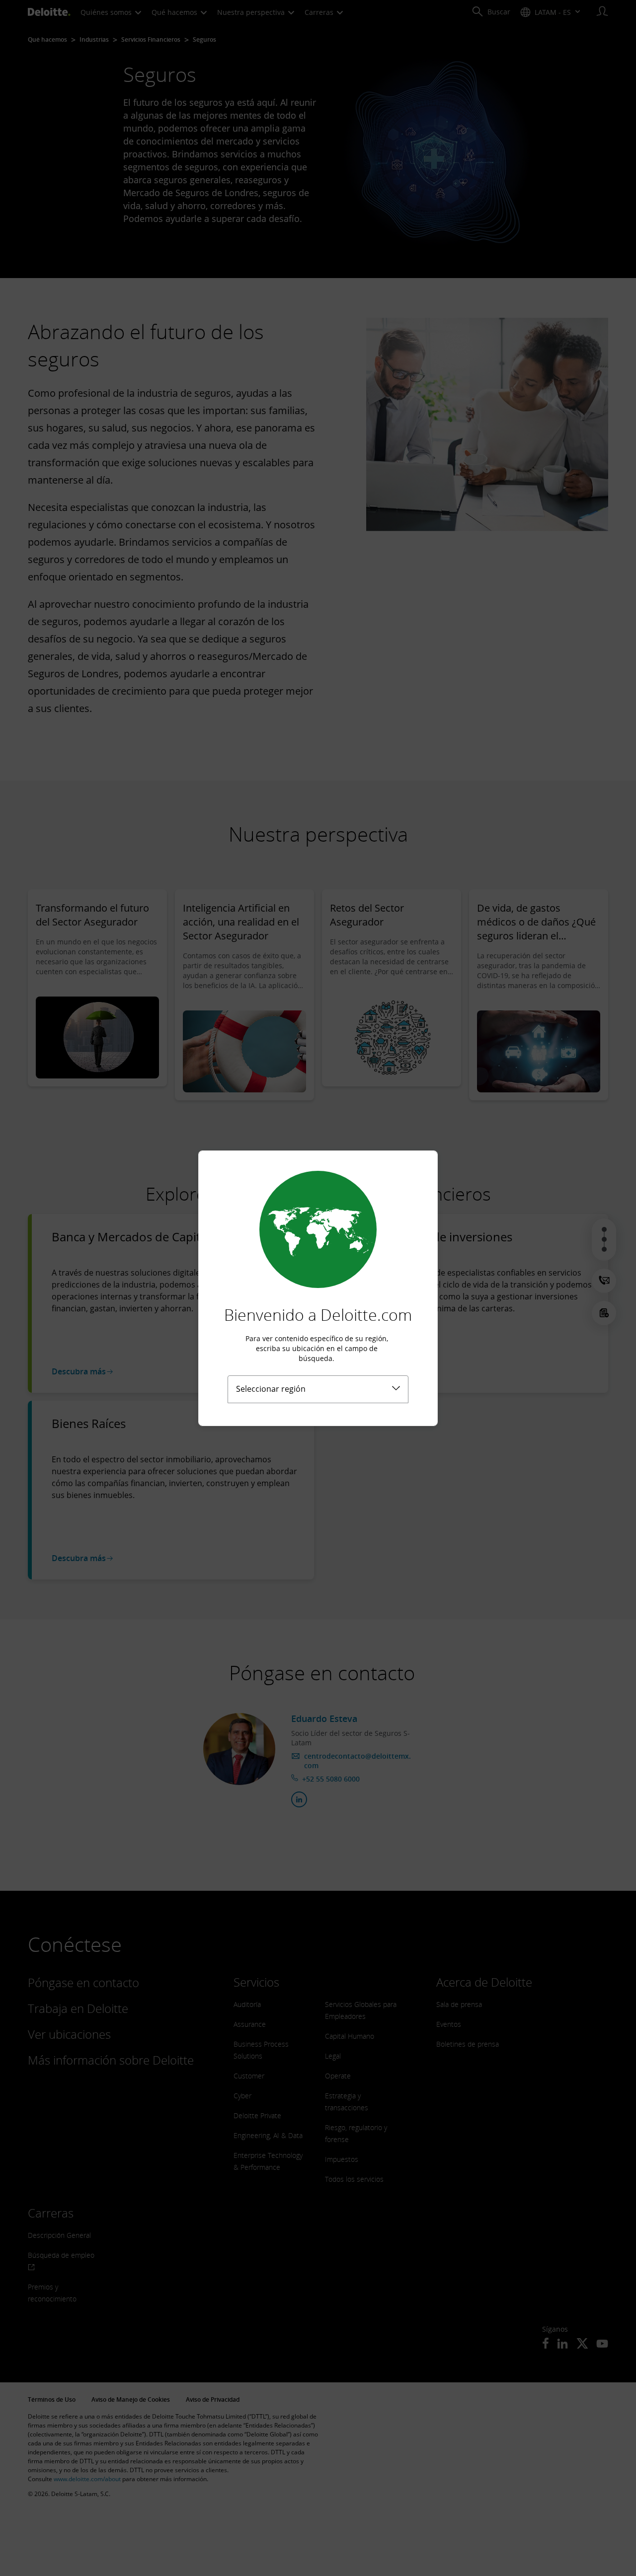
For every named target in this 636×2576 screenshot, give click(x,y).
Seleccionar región (271, 1389)
